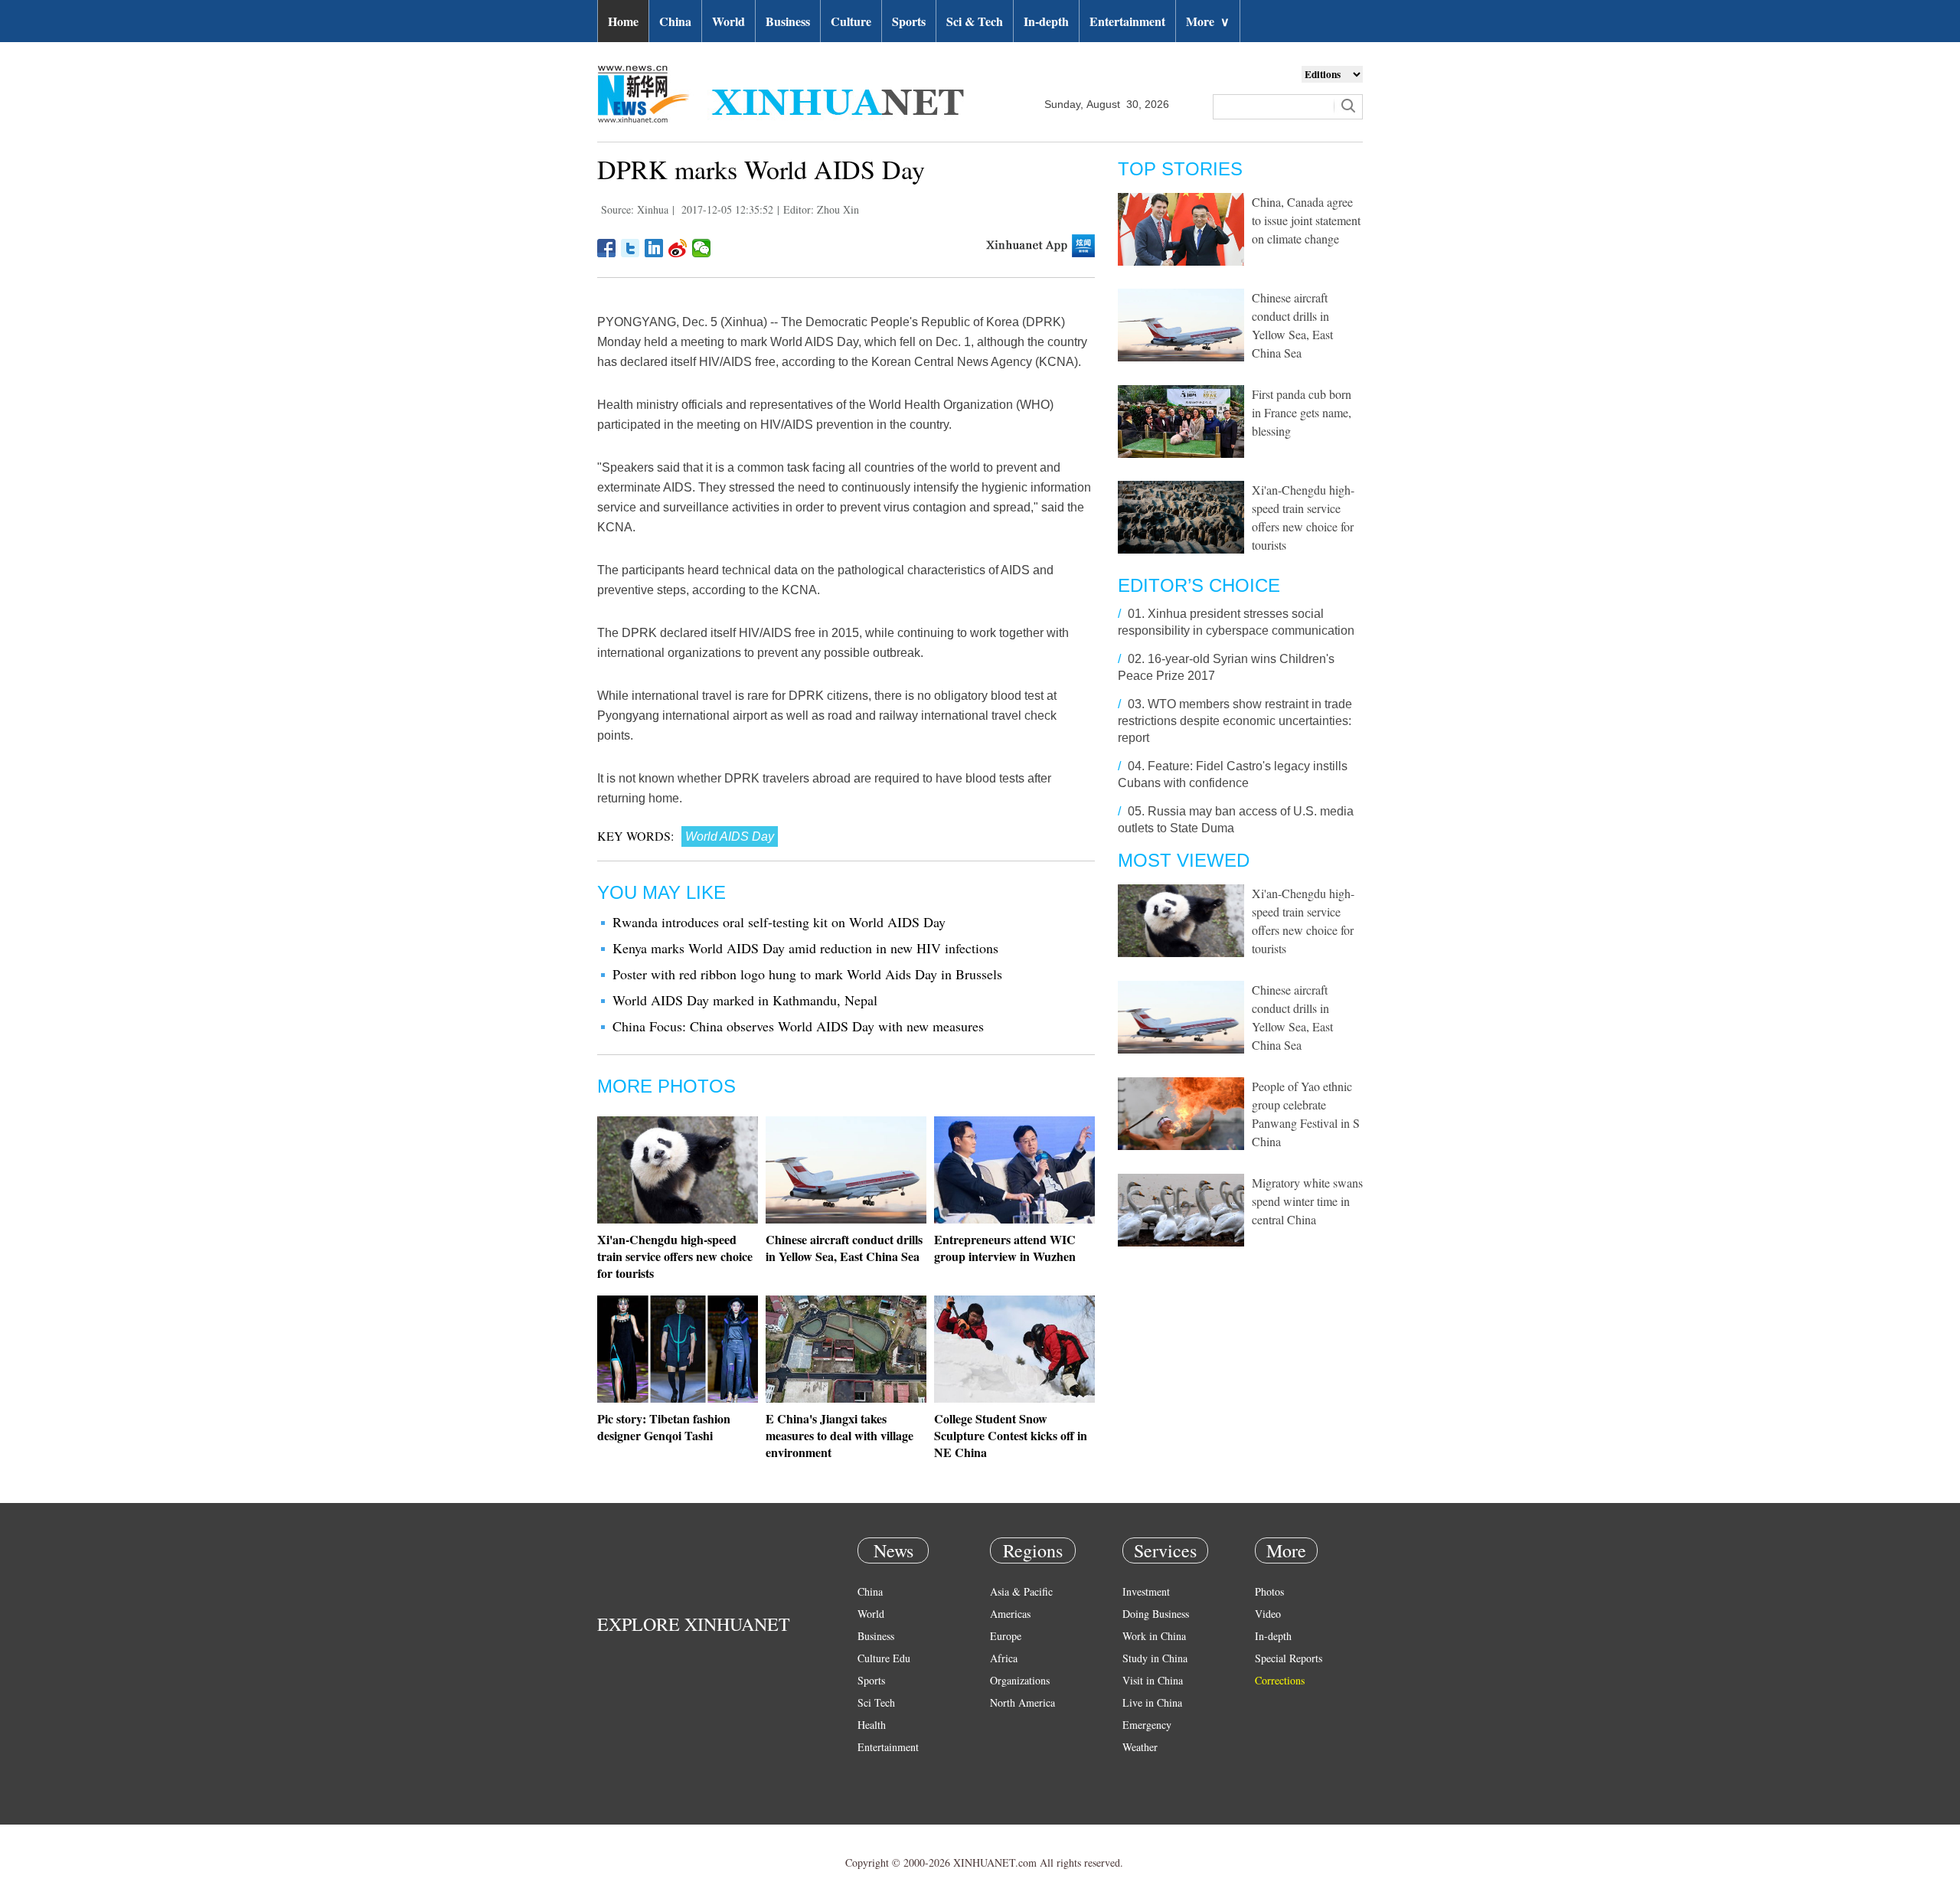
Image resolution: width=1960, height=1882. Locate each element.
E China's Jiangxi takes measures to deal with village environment (840, 1435)
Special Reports (1289, 1658)
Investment (1146, 1591)
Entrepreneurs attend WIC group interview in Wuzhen (1005, 1248)
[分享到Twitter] (630, 248)
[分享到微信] (702, 248)
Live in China (1152, 1702)
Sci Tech (876, 1702)
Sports (909, 21)
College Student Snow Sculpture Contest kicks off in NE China (1011, 1435)
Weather (1140, 1747)
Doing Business (1156, 1614)
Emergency (1147, 1725)
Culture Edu (884, 1658)
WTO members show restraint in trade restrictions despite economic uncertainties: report (1235, 721)
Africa (1004, 1658)
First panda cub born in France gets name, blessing (1302, 412)
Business (788, 21)
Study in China (1155, 1658)
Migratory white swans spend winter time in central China (1307, 1201)
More (1208, 21)
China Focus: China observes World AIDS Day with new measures (798, 1026)
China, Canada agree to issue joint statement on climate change (1306, 220)
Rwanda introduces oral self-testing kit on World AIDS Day (779, 922)
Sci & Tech (975, 21)
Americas (1010, 1614)
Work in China (1154, 1636)
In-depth (1046, 21)
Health (872, 1725)
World (728, 21)
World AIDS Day (730, 836)
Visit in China (1153, 1680)
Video (1268, 1614)
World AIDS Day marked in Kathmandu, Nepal (745, 1000)
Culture (851, 21)
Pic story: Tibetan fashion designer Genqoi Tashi (664, 1427)
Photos (1269, 1591)
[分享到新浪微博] (678, 248)
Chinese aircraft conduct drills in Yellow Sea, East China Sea (844, 1248)
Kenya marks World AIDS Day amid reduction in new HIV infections (805, 948)
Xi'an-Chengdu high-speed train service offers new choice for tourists (675, 1256)
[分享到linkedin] (654, 248)
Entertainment (1127, 21)
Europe (1006, 1636)
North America (1022, 1702)
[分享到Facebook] (607, 248)
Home (623, 21)
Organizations (1020, 1680)
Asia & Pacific (1021, 1591)
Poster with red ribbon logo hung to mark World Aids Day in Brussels (807, 974)
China (675, 21)
